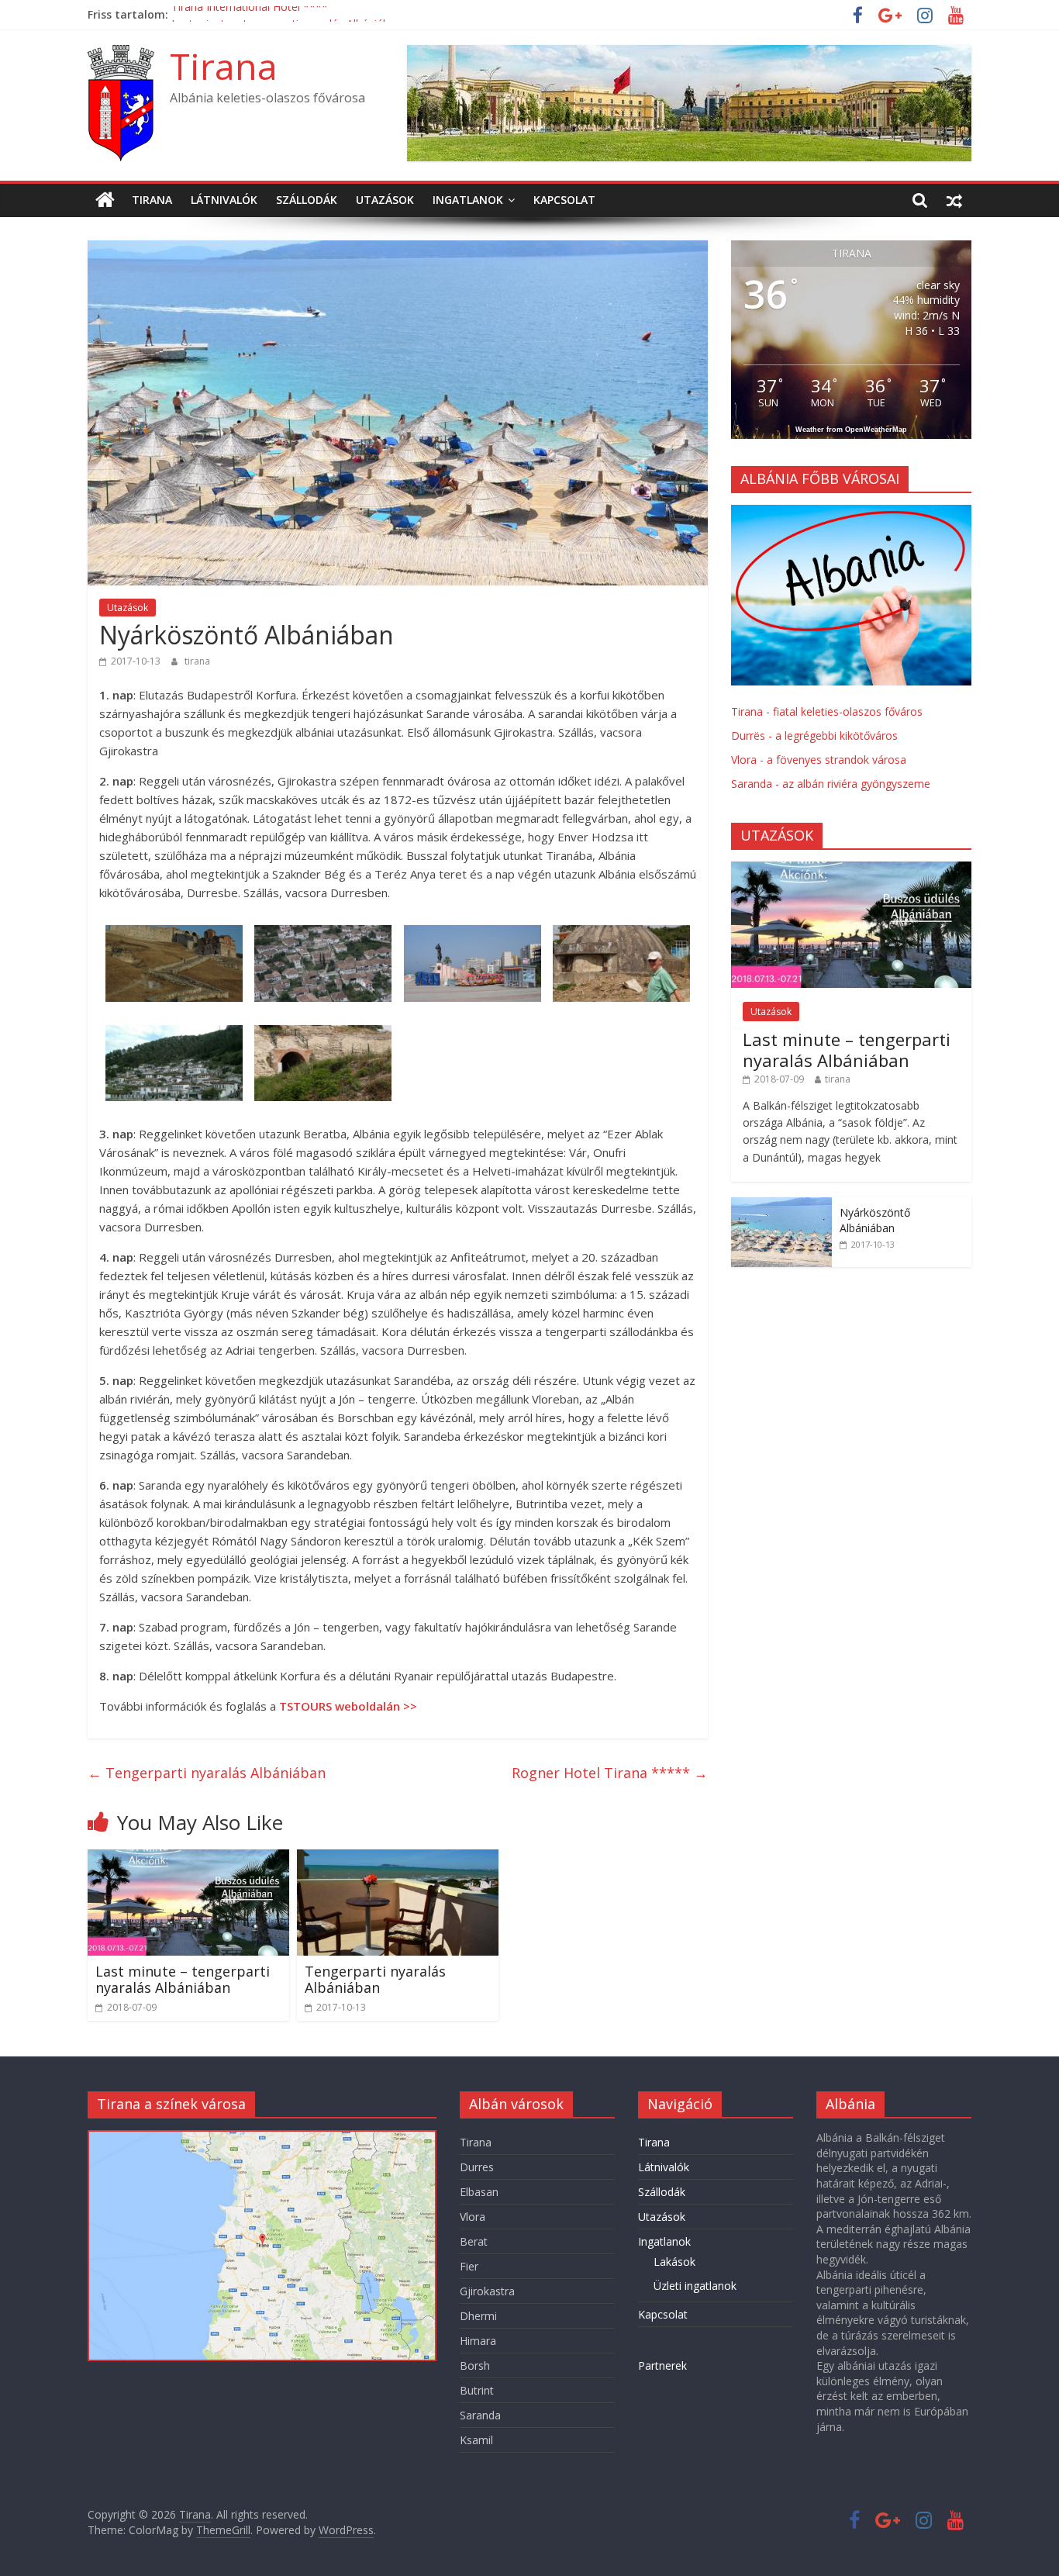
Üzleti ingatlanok (695, 2286)
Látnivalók (224, 200)
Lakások (674, 2262)
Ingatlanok (468, 200)
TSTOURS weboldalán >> (348, 1706)
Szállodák (307, 200)
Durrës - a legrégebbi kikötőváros (814, 736)
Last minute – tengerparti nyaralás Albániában (183, 1980)
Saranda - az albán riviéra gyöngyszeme (831, 784)
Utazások (385, 200)
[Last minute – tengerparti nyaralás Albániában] (188, 1859)
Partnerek (662, 2365)
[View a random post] (954, 200)
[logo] (851, 513)
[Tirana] (105, 200)
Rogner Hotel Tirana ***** (610, 1773)
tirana (197, 661)
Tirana (224, 66)
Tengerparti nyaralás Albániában (207, 1773)
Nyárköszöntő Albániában (875, 1220)
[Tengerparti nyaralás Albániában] (398, 1859)
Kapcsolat (564, 200)
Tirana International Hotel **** (250, 14)
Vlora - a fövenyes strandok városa (819, 760)
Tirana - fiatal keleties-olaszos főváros (827, 711)
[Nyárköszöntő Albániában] (781, 1205)
